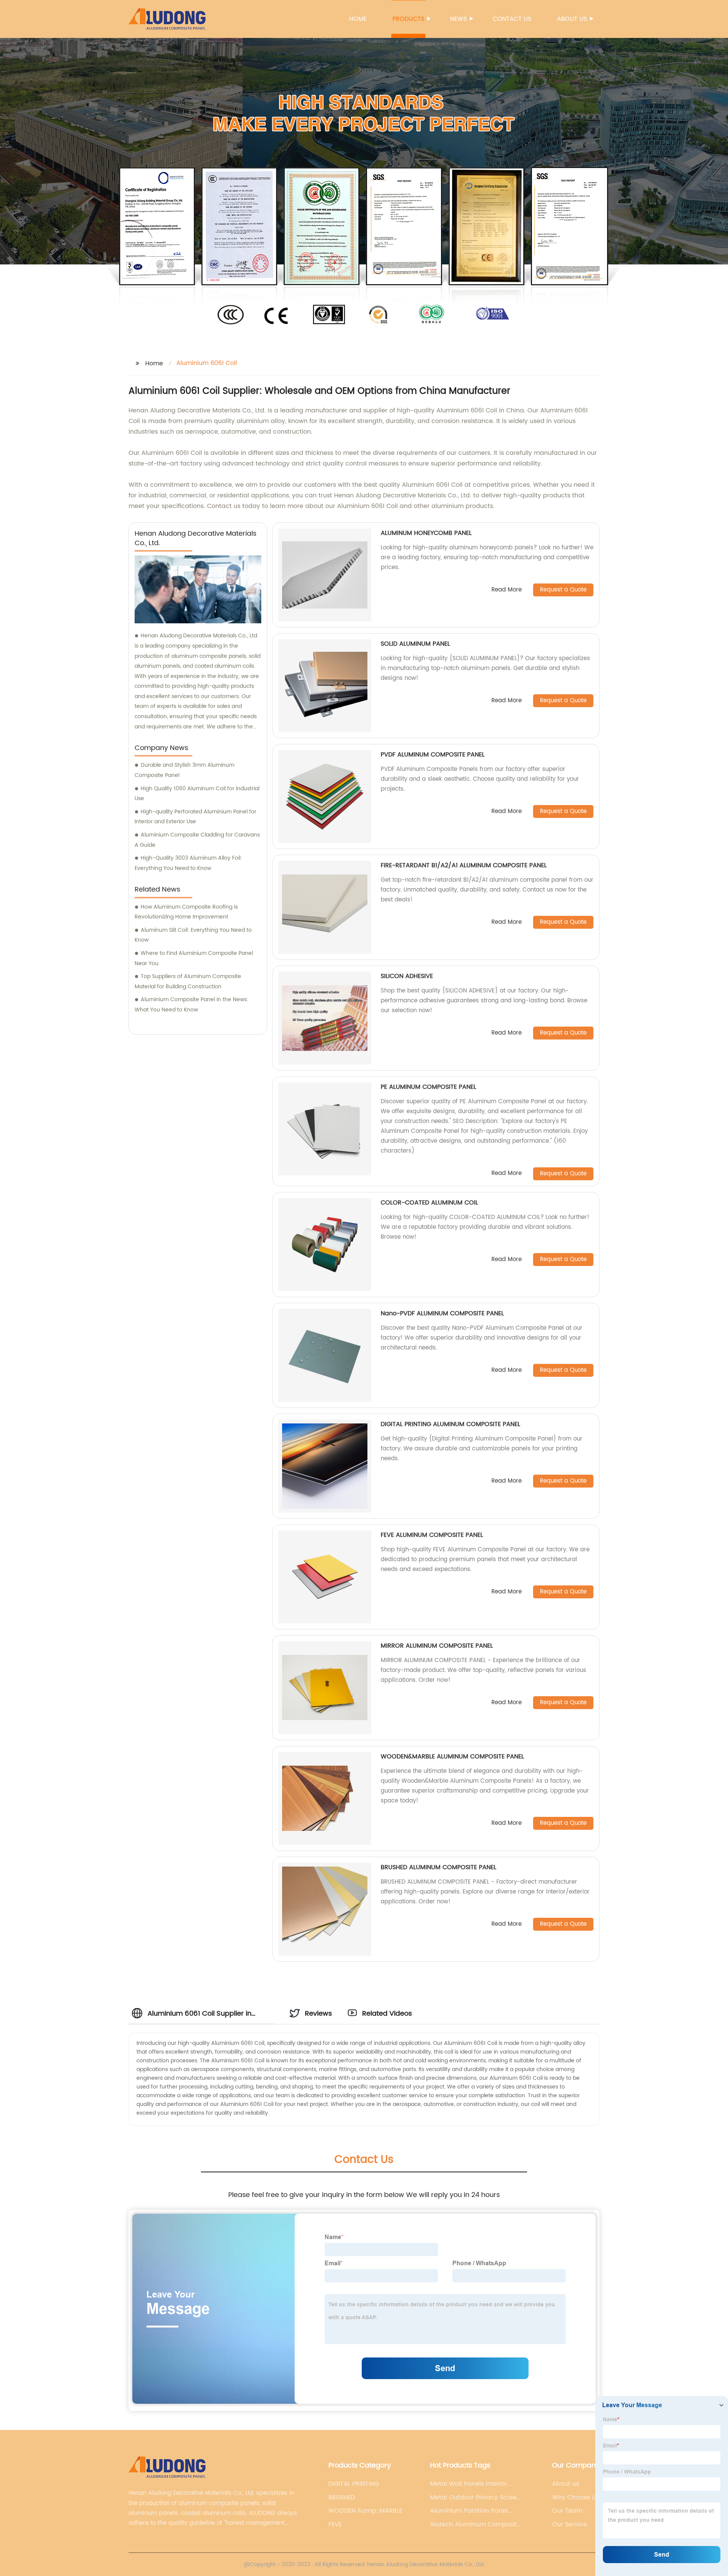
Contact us (512, 19)
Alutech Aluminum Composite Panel (475, 2524)
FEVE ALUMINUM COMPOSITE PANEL (432, 1535)
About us (572, 19)
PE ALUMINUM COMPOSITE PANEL (428, 1087)
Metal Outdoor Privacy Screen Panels (475, 2497)
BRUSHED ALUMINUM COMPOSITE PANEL (439, 1867)
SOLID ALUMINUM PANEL (415, 644)
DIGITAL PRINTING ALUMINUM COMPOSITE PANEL (450, 1424)
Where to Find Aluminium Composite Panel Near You (194, 958)
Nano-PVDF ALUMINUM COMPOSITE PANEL (442, 1313)
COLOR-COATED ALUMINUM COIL (429, 1203)
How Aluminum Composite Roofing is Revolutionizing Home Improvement (186, 912)
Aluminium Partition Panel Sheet (469, 2511)
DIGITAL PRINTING (354, 2484)
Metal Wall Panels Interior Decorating (468, 2484)
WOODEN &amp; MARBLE (365, 2511)
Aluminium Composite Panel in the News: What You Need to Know (191, 1005)
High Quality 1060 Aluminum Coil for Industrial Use (197, 794)
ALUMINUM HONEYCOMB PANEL (426, 533)
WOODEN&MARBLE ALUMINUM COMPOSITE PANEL (452, 1757)
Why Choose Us (576, 2497)
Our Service (570, 2524)
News (458, 19)
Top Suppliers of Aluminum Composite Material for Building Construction (188, 981)
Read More (507, 590)
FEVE (335, 2524)
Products (408, 19)
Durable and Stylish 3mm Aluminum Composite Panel (184, 770)
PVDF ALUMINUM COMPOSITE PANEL (433, 755)
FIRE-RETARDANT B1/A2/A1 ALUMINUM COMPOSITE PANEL (464, 865)
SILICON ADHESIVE (407, 976)
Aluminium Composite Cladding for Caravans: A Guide (198, 840)
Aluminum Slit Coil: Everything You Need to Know (193, 935)
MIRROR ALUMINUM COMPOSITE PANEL (437, 1646)
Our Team (567, 2511)
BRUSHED (342, 2497)
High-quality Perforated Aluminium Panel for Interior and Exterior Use (195, 817)
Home (358, 19)
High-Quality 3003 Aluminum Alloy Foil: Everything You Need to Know (188, 863)
